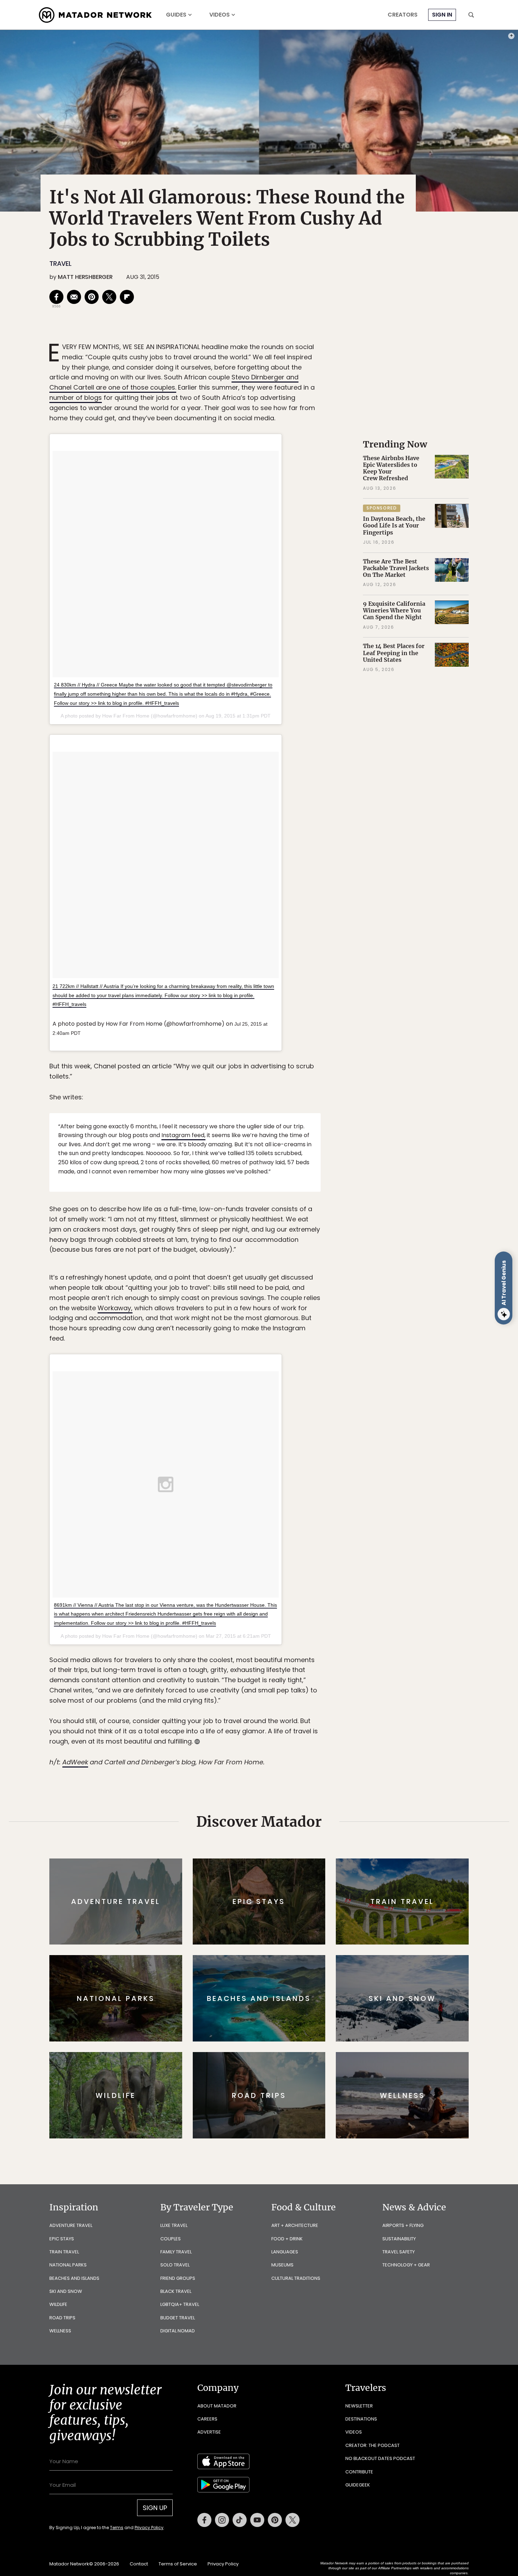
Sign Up (329, 1318)
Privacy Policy (301, 1335)
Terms (269, 1335)
